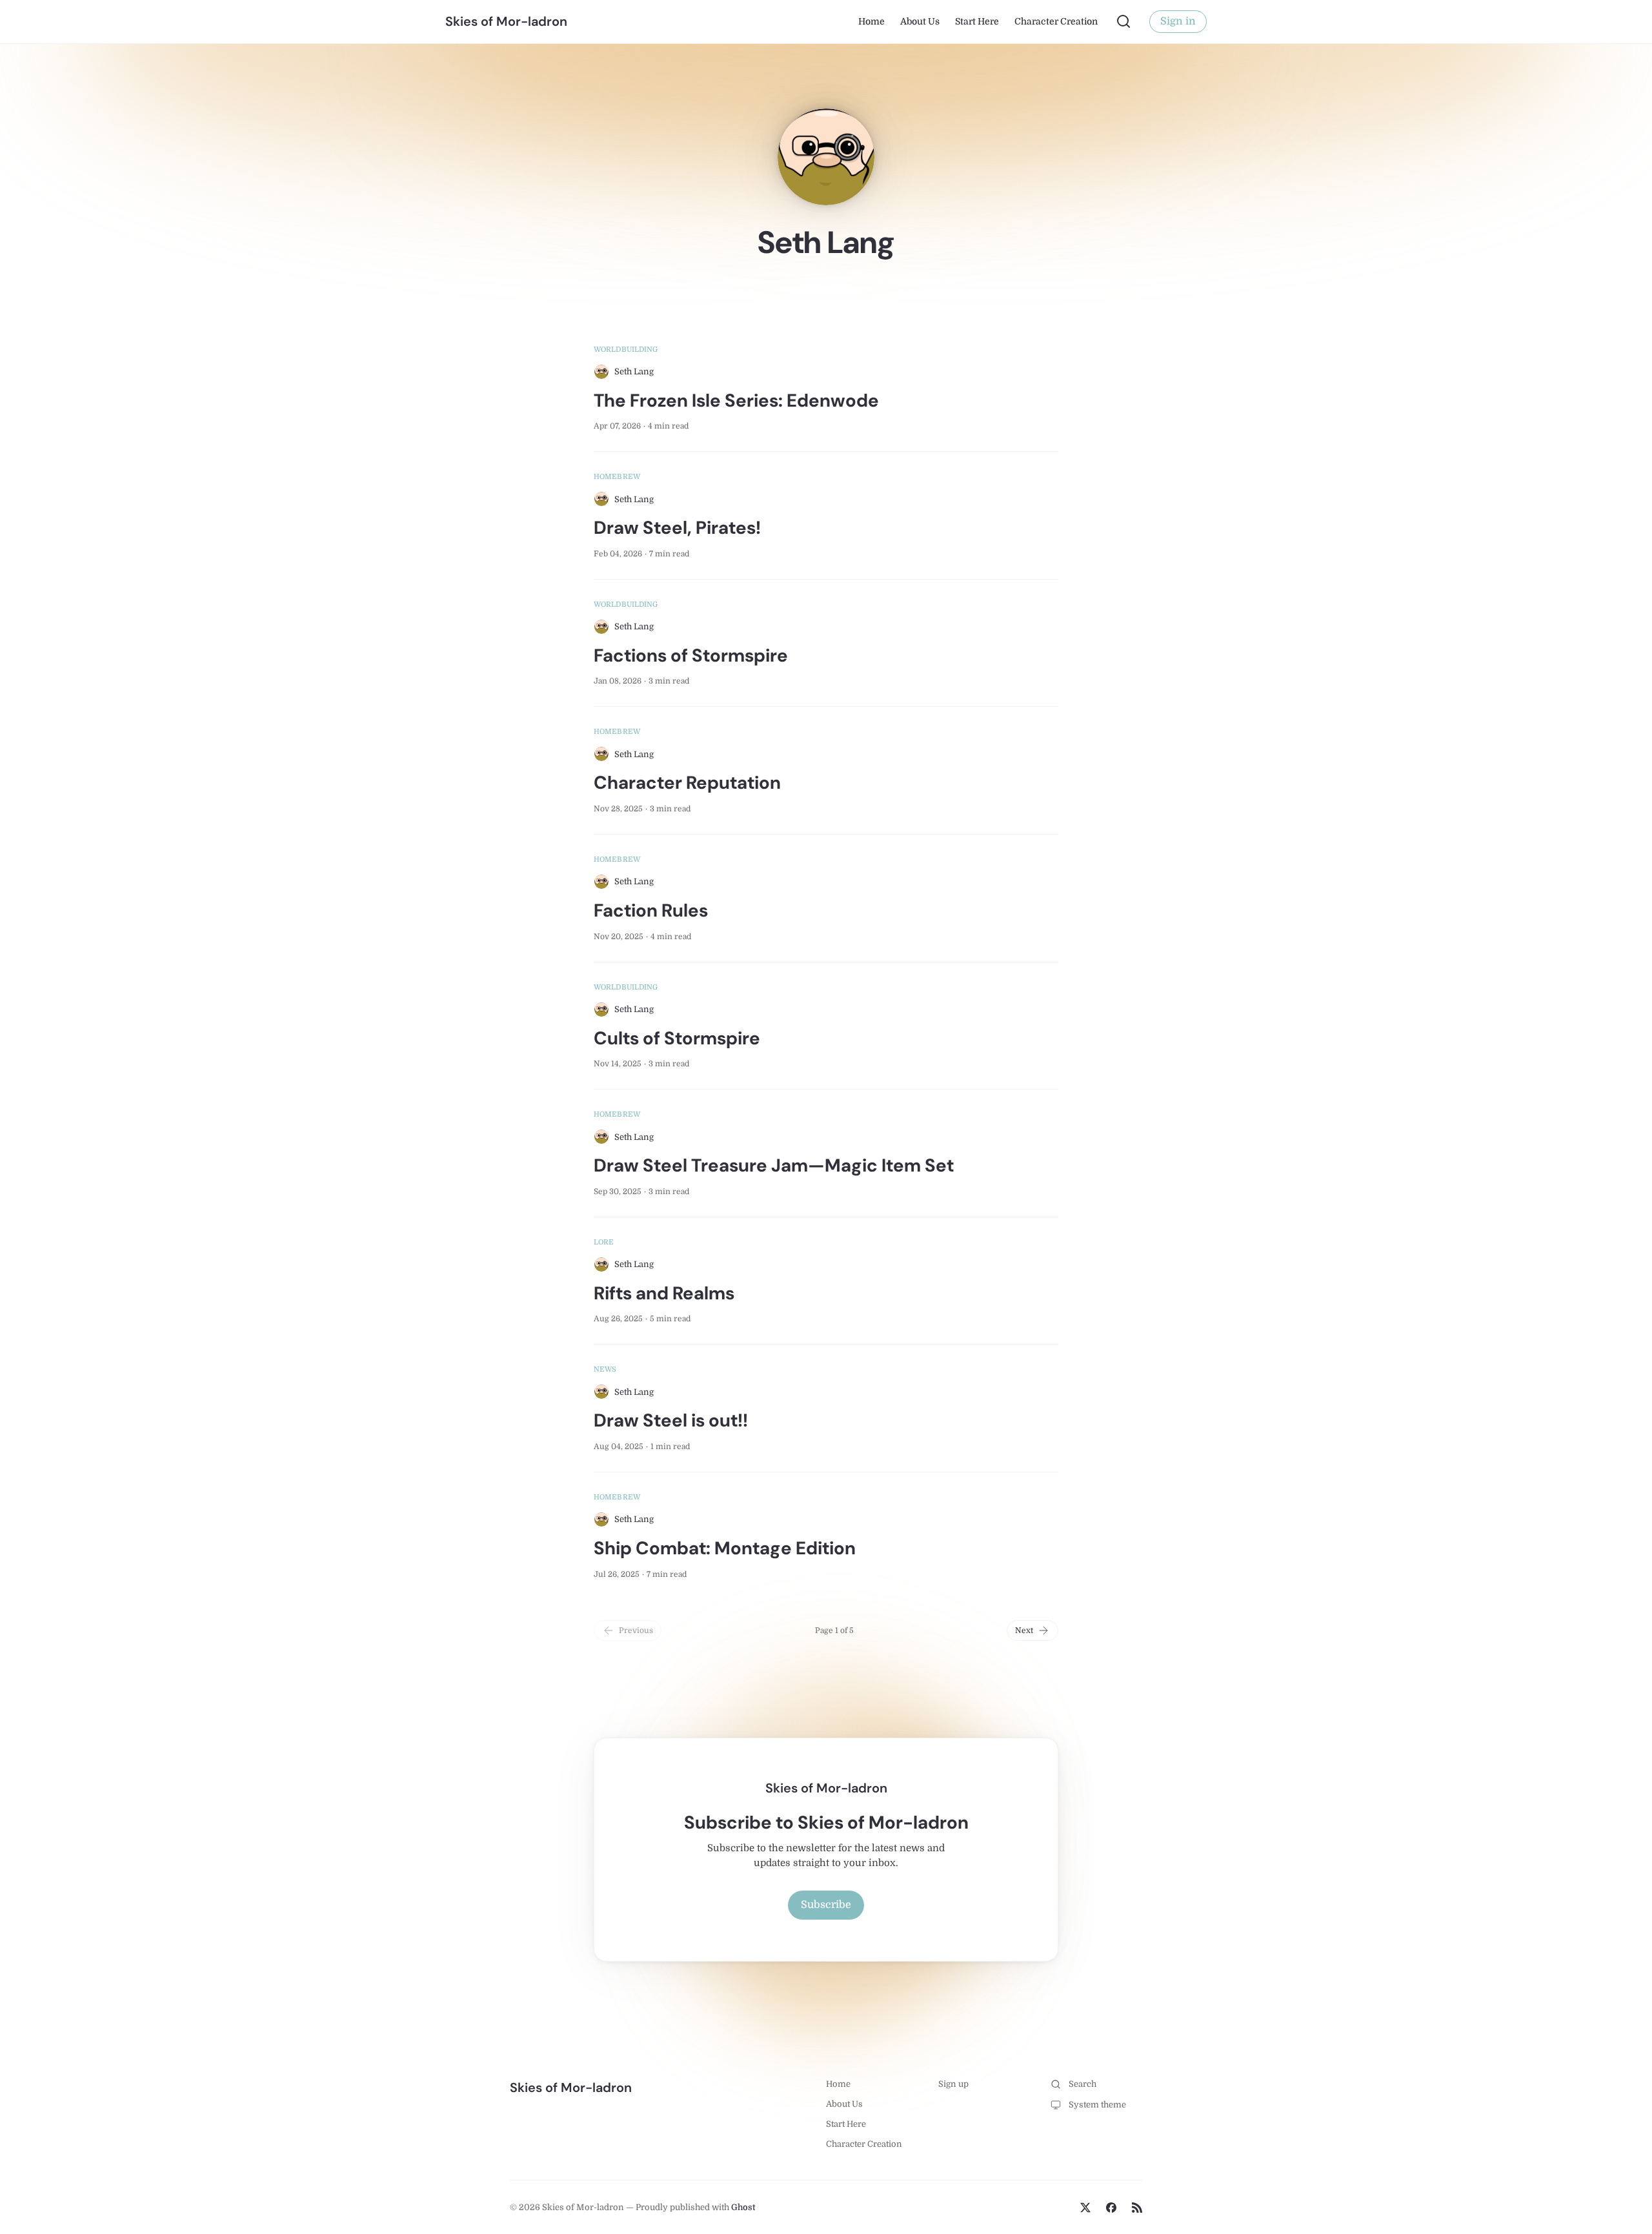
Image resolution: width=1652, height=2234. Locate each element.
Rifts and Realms (664, 1293)
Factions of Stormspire (691, 655)
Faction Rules (651, 910)
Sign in (1178, 21)
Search (1083, 2084)
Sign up (953, 2084)
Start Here (977, 21)
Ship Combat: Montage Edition (725, 1548)
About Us (920, 21)
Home (871, 21)
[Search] (1123, 21)
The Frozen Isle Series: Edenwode (736, 401)
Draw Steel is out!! (671, 1420)
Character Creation (1056, 21)
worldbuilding (626, 350)
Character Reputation (687, 783)
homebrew (617, 477)
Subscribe (826, 1905)
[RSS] (1137, 2208)
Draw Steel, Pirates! (677, 528)
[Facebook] (1111, 2208)
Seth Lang (634, 371)
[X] (1085, 2208)
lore (604, 1242)
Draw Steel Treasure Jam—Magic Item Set (774, 1165)
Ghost (743, 2207)
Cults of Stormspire (677, 1038)
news (605, 1369)
